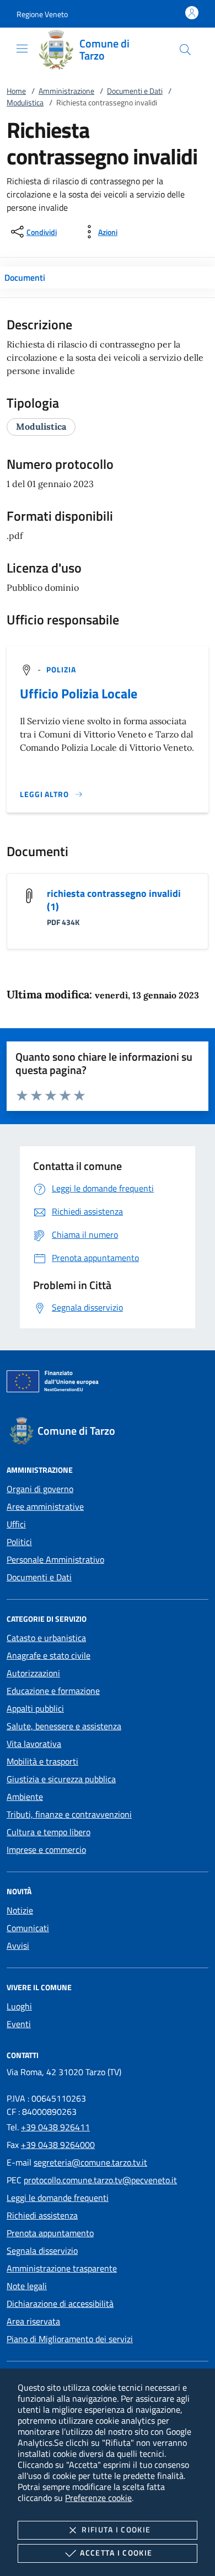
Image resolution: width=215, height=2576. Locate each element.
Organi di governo (40, 1489)
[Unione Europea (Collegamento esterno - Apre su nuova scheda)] (108, 1383)
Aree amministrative (45, 1506)
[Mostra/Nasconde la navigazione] (22, 49)
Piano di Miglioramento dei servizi (70, 2339)
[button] (42, 14)
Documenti (25, 277)
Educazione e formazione (53, 1691)
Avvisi (18, 1946)
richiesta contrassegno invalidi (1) (114, 900)
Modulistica (25, 102)
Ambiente (25, 1797)
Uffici (16, 1524)
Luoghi (19, 2006)
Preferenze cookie (98, 2498)
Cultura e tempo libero (49, 1832)
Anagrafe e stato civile (49, 1655)
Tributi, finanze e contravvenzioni (69, 1814)
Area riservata (33, 2321)
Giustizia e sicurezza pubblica (61, 1779)
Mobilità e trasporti (42, 1761)
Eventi (19, 2024)
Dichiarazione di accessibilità (60, 2304)
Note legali (27, 2286)
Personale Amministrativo (55, 1559)
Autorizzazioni (33, 1673)
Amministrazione (66, 91)
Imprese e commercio (46, 1850)
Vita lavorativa (34, 1744)
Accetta (116, 2553)
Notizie (20, 1910)
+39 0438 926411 (55, 2127)
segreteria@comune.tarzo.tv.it (90, 2162)
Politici (19, 1542)
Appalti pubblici (35, 1708)
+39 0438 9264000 (58, 2145)
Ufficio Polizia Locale (79, 693)
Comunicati (28, 1928)
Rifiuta (116, 2529)
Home (16, 91)
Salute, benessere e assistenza (64, 1726)
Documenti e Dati (135, 91)
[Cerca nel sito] (185, 50)
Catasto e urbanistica (46, 1638)
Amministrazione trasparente (62, 2268)
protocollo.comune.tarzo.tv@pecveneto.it (100, 2180)
